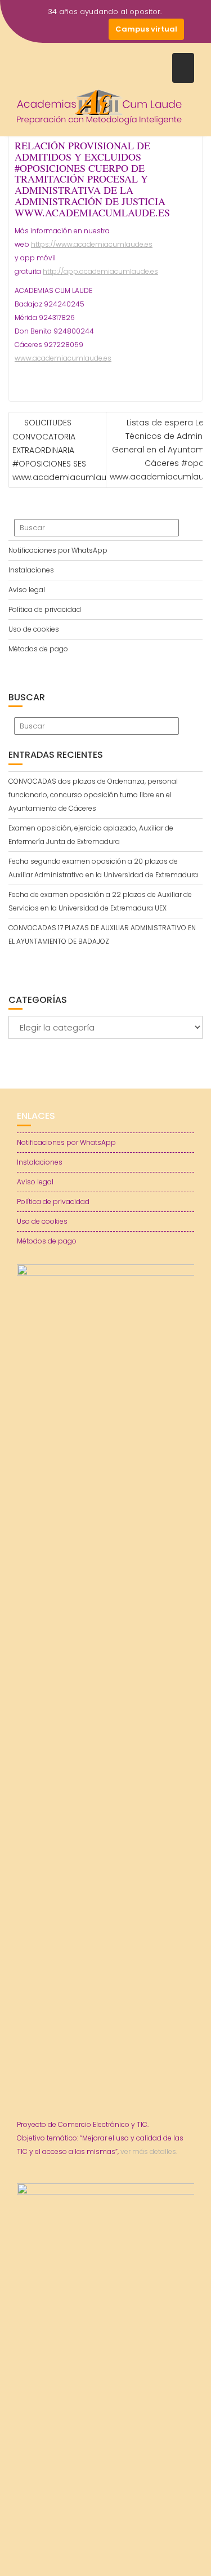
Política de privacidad (45, 609)
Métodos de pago (38, 649)
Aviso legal (27, 590)
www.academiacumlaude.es (63, 358)
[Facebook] (37, 29)
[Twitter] (57, 29)
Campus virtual (146, 29)
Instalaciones (31, 570)
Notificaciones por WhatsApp (58, 550)
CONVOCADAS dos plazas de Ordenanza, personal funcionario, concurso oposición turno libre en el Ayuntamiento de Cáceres (93, 795)
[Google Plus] (97, 29)
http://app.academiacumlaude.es (100, 271)
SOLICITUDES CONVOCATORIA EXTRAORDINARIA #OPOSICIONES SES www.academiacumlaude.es (70, 450)
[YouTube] (77, 29)
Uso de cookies (34, 629)
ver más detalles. (149, 2151)
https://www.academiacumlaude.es (92, 244)
